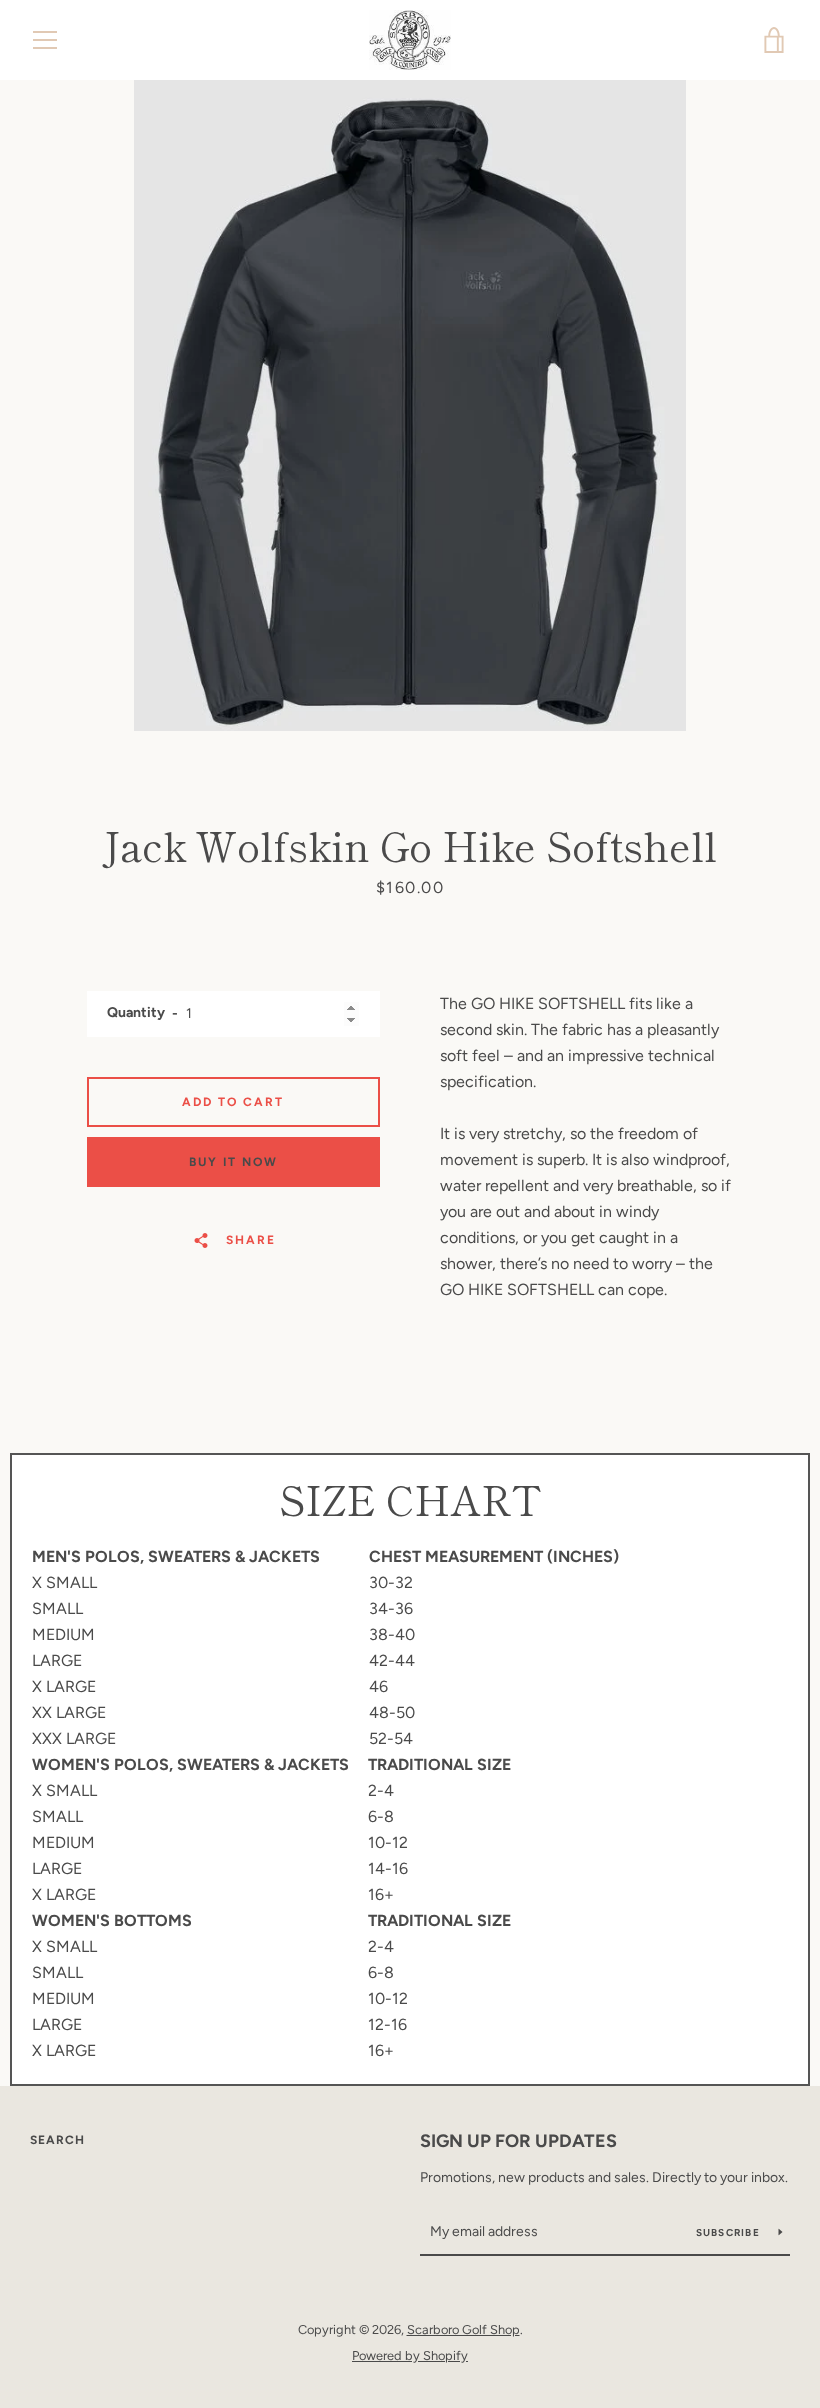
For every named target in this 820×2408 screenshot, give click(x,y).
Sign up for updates (518, 2141)
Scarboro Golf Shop (463, 2329)
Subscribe (730, 2232)
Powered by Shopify (410, 2355)
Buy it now (233, 1162)
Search (57, 2140)
